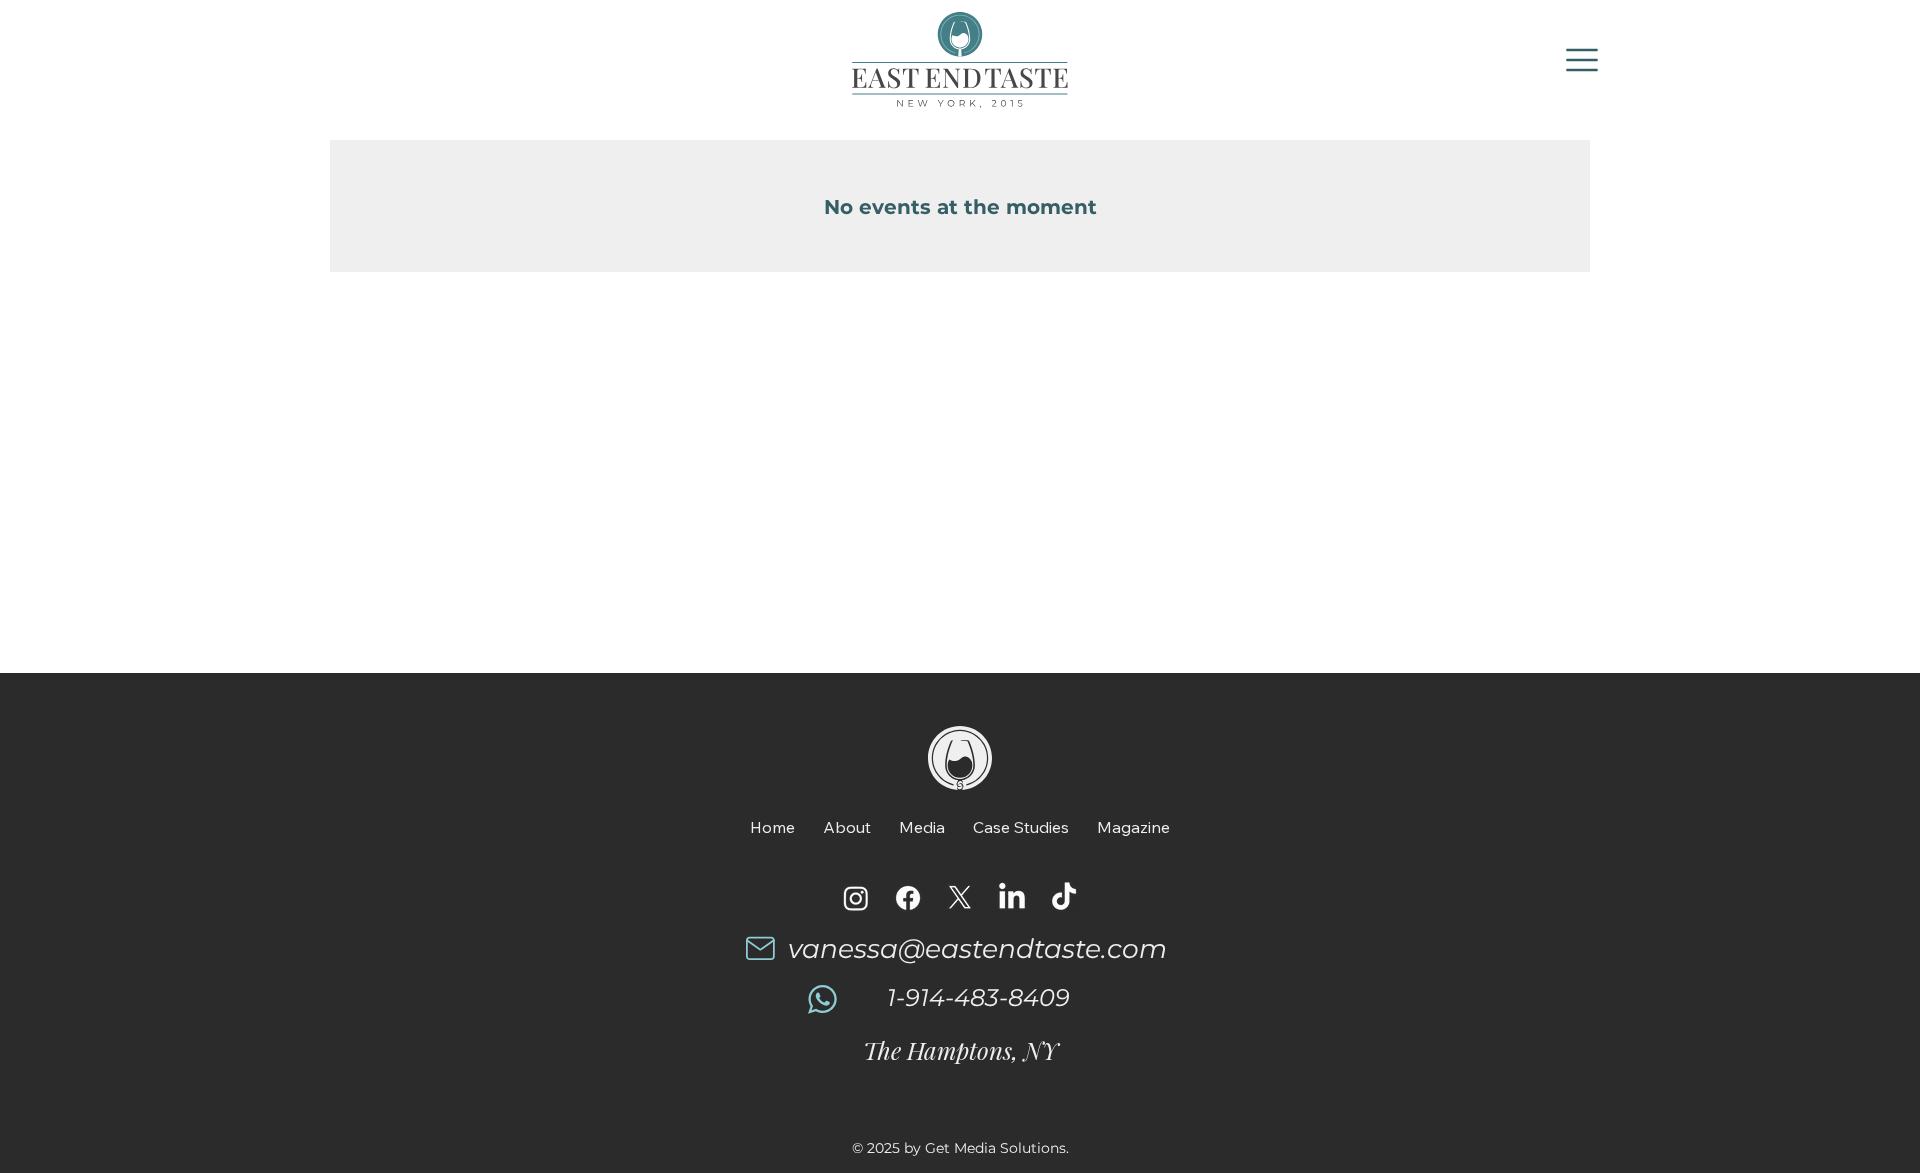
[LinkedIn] (1012, 898)
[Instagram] (856, 898)
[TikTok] (1064, 898)
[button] (1583, 60)
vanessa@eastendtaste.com (977, 948)
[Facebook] (908, 898)
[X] (960, 898)
